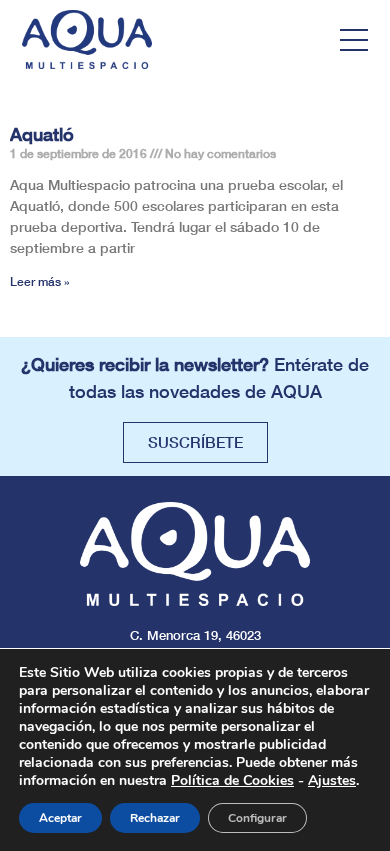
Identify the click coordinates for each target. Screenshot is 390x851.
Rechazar (155, 818)
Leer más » (40, 281)
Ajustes (332, 781)
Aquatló (42, 134)
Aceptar (60, 818)
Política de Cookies (232, 780)
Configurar (257, 818)
